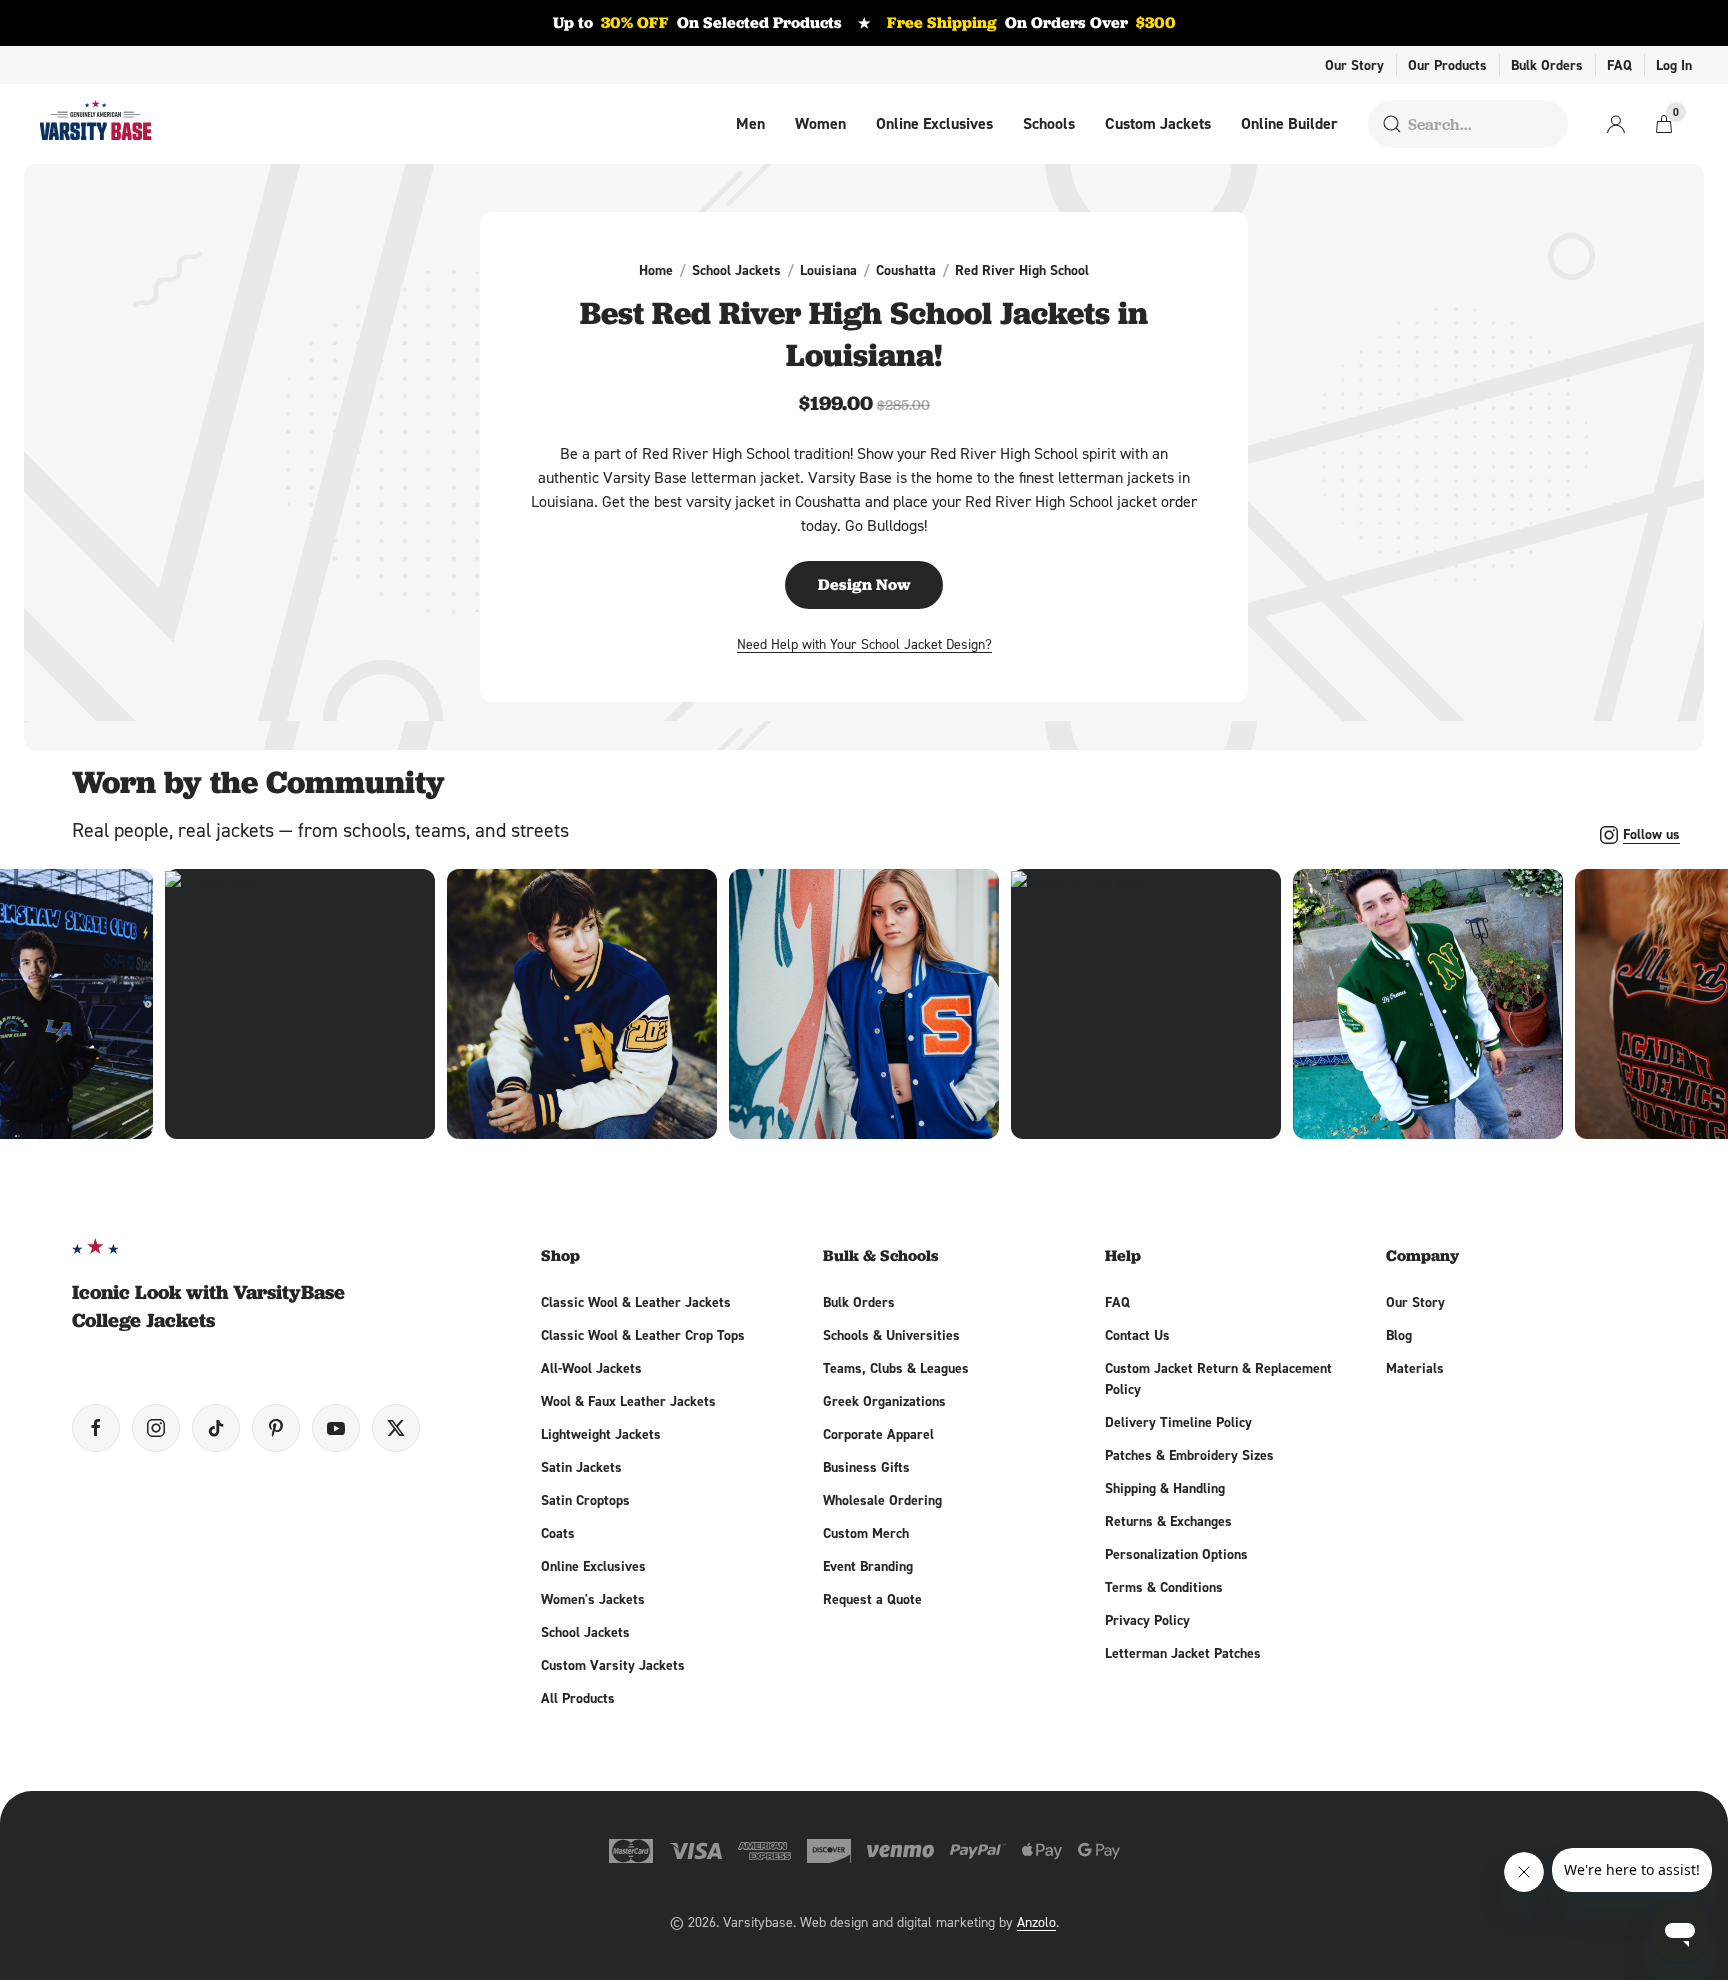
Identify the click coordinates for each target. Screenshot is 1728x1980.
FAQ (1619, 65)
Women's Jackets (593, 1599)
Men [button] (750, 124)
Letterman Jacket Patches (1183, 1653)
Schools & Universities (891, 1335)
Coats (558, 1533)
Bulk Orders (1547, 65)
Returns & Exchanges (1168, 1521)
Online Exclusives (934, 124)
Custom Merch (866, 1533)
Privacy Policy (1147, 1620)
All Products (578, 1698)
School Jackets (736, 270)
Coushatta (906, 270)
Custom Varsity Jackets (613, 1665)
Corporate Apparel (878, 1434)
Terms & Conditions (1164, 1587)
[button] (582, 1004)
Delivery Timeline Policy (1178, 1422)
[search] (1392, 124)
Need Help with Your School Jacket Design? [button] (864, 643)
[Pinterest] (276, 1428)
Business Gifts (866, 1467)
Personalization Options (1176, 1554)
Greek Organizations (884, 1401)
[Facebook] (96, 1428)
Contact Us (1137, 1335)
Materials (1415, 1368)
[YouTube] (336, 1428)
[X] (396, 1428)
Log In (1674, 65)
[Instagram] (156, 1428)
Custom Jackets (1158, 124)
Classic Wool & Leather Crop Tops (643, 1335)
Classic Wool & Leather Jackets (636, 1302)
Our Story (1354, 65)
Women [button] (820, 124)
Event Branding (868, 1566)
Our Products (1447, 65)
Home (656, 270)
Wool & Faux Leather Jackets (628, 1401)
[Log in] (1616, 124)
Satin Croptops (585, 1500)
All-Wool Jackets (591, 1368)
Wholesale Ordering (882, 1500)
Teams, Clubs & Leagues (896, 1368)
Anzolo (1036, 1921)
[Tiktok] (216, 1428)
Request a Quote (872, 1599)
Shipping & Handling (1165, 1488)
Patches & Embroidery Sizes (1189, 1455)
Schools (1049, 124)
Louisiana (828, 270)
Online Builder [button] (1289, 124)
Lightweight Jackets (601, 1434)
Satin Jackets (581, 1467)
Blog (1399, 1335)
